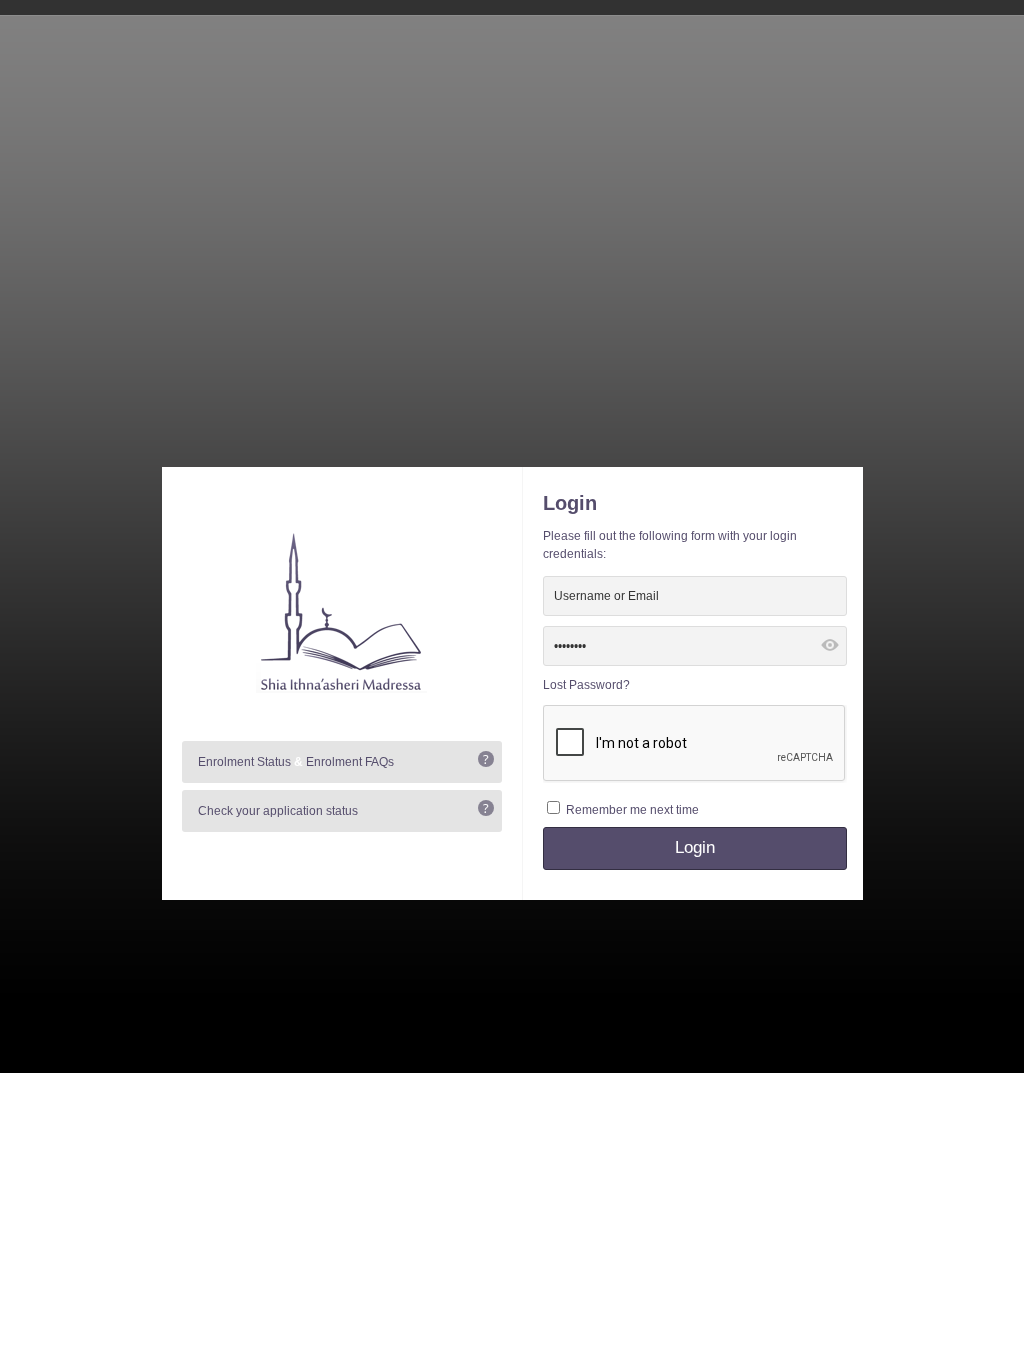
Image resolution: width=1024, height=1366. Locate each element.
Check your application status (278, 811)
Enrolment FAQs (350, 762)
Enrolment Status (244, 762)
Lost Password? (586, 685)
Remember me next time (632, 810)
